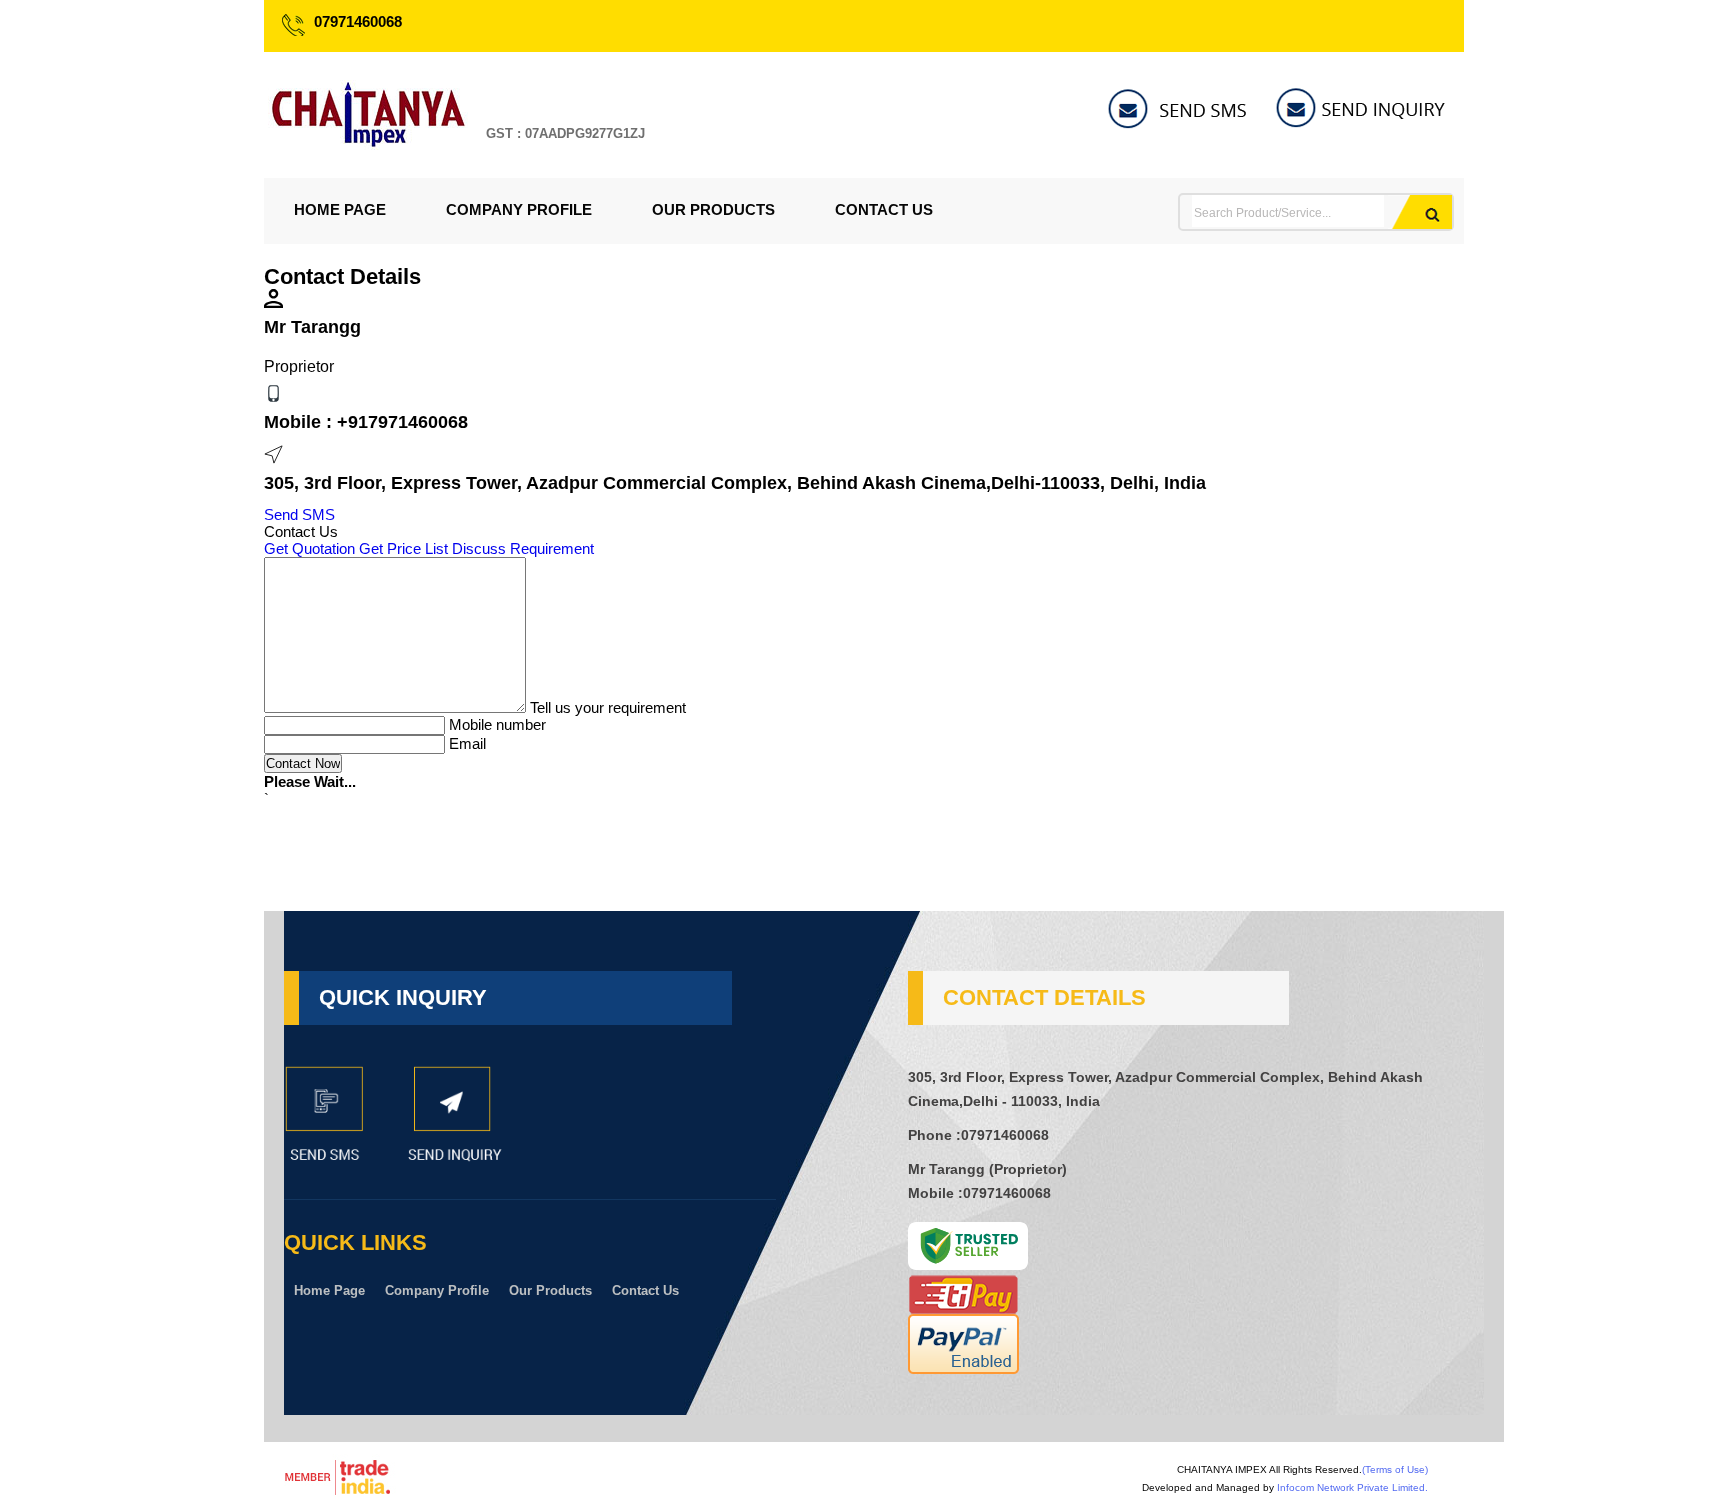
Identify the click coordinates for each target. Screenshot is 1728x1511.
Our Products (713, 209)
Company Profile (519, 209)
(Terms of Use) (1395, 1469)
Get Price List (403, 548)
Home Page (340, 209)
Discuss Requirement (523, 548)
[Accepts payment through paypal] (963, 1368)
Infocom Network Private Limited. (1352, 1487)
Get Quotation (309, 548)
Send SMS (299, 514)
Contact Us (884, 209)
